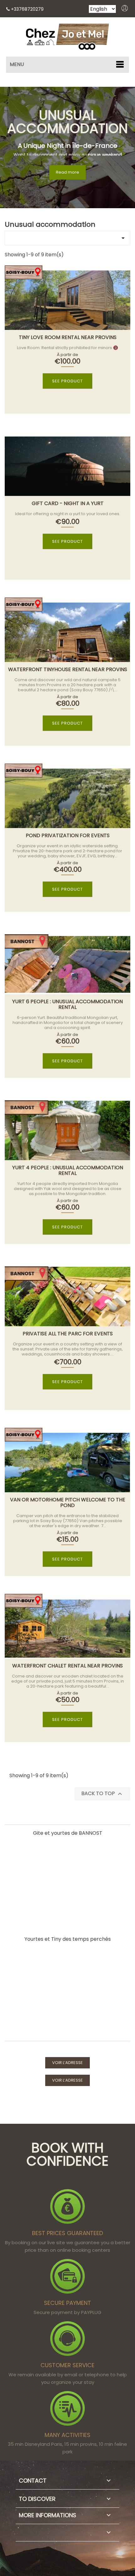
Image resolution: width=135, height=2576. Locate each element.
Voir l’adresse (67, 2063)
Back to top (103, 1794)
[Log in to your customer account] (125, 10)
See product (67, 381)
